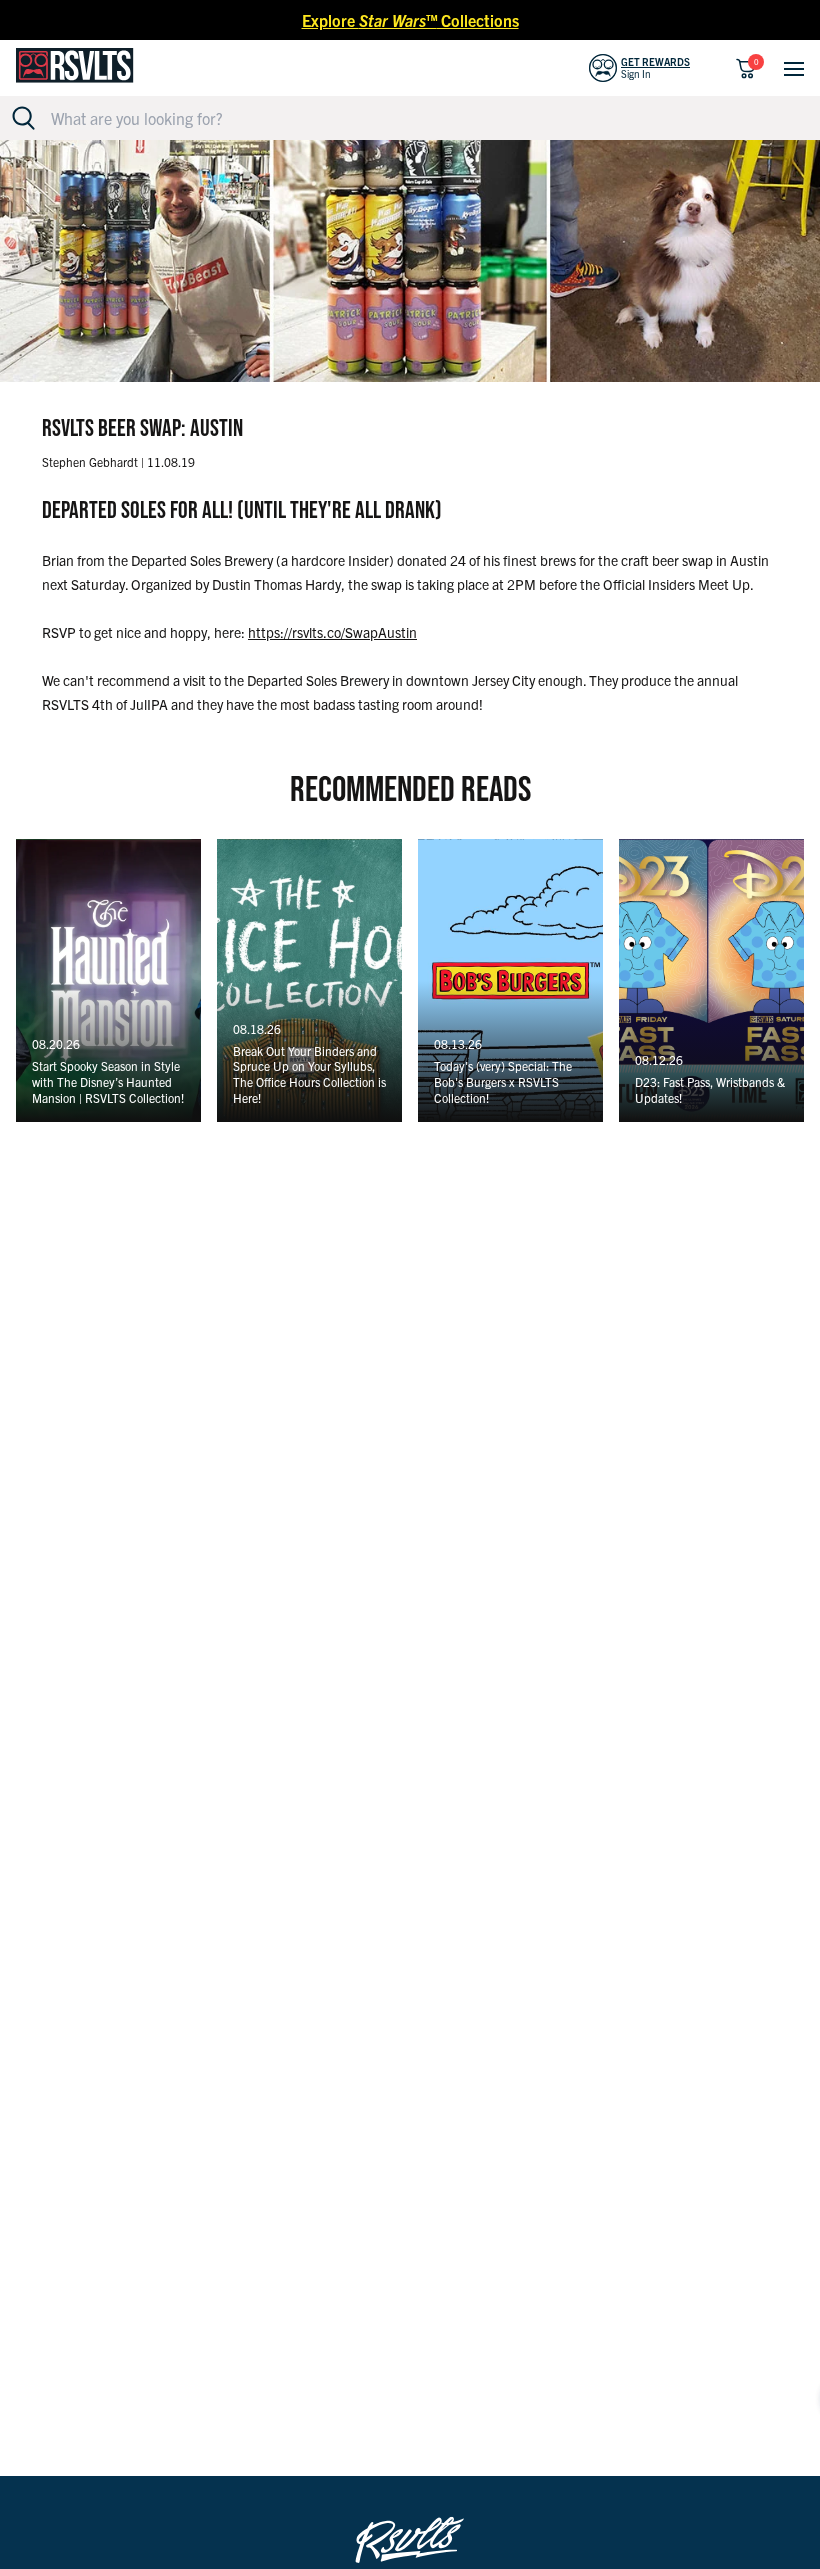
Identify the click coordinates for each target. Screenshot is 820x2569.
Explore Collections (410, 20)
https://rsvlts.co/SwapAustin (332, 632)
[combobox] (421, 118)
